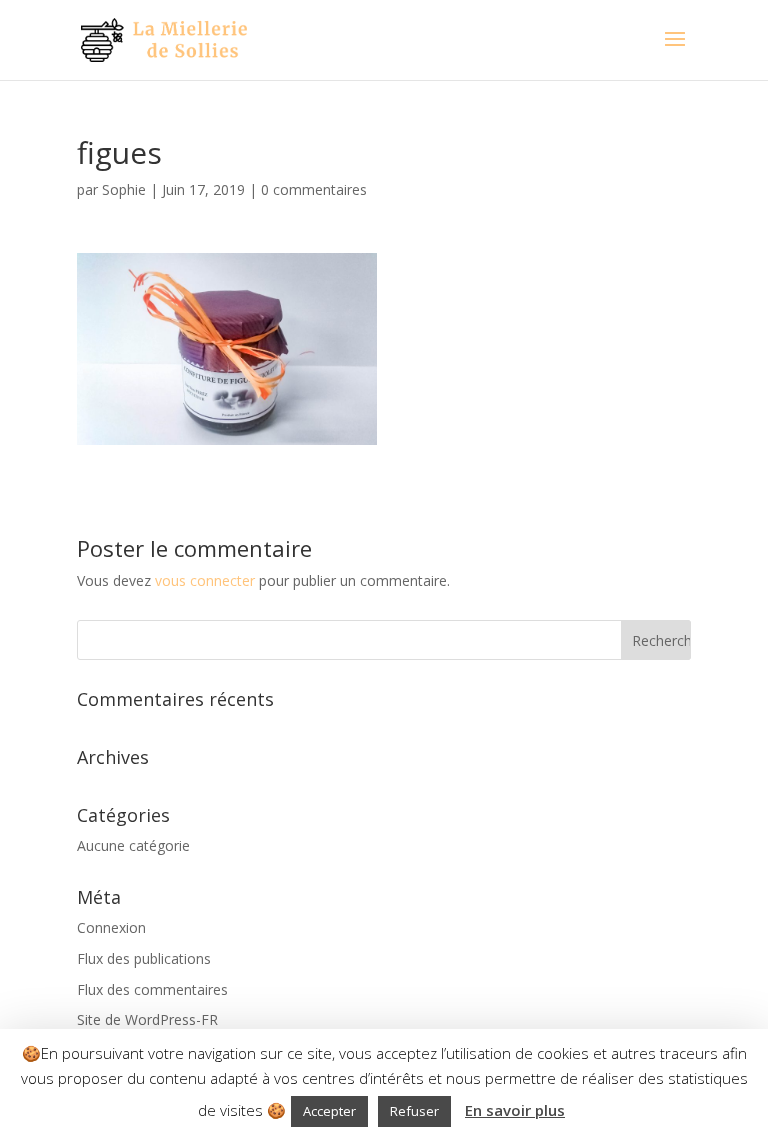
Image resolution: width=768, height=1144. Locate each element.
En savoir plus (515, 1110)
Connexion (111, 927)
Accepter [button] (329, 1111)
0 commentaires (314, 189)
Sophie (124, 189)
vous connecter (205, 580)
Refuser (414, 1111)
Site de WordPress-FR (147, 1019)
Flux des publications (144, 958)
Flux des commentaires (152, 989)
